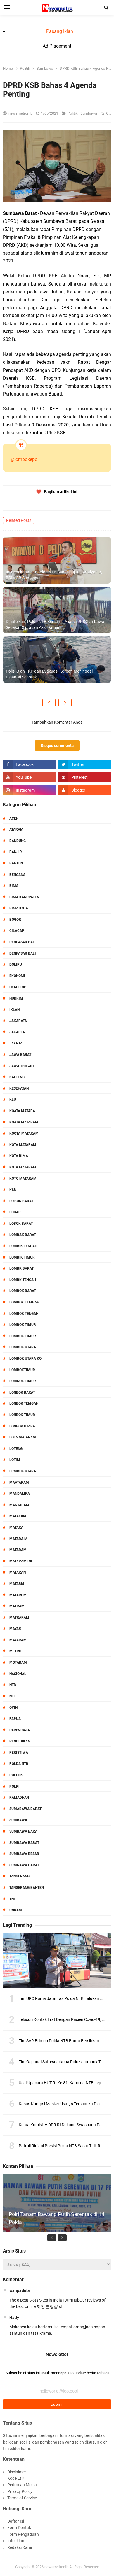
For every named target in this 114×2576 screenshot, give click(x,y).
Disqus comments (57, 745)
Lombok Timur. (23, 1336)
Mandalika (20, 1494)
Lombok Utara (23, 1347)
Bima (14, 886)
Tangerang (19, 1876)
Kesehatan (19, 1088)
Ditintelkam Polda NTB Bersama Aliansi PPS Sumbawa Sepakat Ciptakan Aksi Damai (55, 624)
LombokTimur (22, 1370)
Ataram (16, 829)
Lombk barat (21, 1268)
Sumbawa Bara (23, 1831)
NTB (13, 1685)
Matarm (17, 1584)
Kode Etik (16, 2478)
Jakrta (16, 1043)
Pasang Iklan (60, 31)
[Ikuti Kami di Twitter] (85, 764)
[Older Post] (65, 703)
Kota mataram (23, 1167)
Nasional (18, 1674)
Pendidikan (20, 1741)
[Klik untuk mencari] (106, 8)
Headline (18, 987)
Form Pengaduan (23, 2534)
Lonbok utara (22, 1426)
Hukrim (16, 998)
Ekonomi (17, 976)
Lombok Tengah (24, 1314)
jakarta (17, 1032)
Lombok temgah (24, 1302)
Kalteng (17, 1077)
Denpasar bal (22, 942)
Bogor (15, 920)
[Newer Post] (49, 703)
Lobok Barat (21, 1224)
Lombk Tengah (23, 1280)
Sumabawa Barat (25, 1809)
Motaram (18, 1662)
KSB (13, 1190)
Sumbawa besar (24, 1854)
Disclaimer (17, 2472)
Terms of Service (22, 2498)
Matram (17, 1606)
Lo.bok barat (21, 1201)
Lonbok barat (22, 1392)
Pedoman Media (22, 2485)
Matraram (19, 1618)
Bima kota (19, 908)
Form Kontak (19, 2528)
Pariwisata (20, 1730)
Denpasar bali (23, 953)
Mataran (18, 1572)
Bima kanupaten (24, 897)
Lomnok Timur (23, 1381)
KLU (13, 1100)
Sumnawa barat (24, 1865)
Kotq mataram (23, 1179)
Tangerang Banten (27, 1888)
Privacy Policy (20, 2491)
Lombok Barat (23, 1291)
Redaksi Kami (20, 2547)
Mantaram (19, 1505)
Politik (73, 113)
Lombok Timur (23, 1325)
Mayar (15, 1629)
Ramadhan (19, 1798)
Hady (14, 2318)
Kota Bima (19, 1156)
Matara (16, 1527)
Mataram (18, 1550)
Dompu (16, 965)
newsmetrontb (56, 2567)
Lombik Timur (22, 1257)
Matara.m (18, 1539)
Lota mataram (23, 1437)
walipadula (20, 2290)
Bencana (17, 875)
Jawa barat (20, 1055)
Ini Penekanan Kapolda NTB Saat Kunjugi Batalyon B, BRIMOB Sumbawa (54, 575)
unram (16, 1910)
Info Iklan (16, 2541)
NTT (13, 1696)
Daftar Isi (16, 2521)
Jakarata (18, 1021)
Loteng (16, 1449)
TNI (12, 1899)
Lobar (15, 1212)
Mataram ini (21, 1561)
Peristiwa (19, 1753)
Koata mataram (24, 1122)
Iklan (14, 1010)
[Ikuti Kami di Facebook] (29, 764)
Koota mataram (24, 1133)
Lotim (15, 1460)
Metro (15, 1651)
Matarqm (18, 1595)
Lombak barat (23, 1235)
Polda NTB (19, 1764)
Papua (15, 1719)
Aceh (14, 818)
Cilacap (17, 931)
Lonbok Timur (22, 1415)
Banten (16, 863)
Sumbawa (89, 113)
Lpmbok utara (23, 1471)
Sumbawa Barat (24, 1843)
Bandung (18, 841)
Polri (14, 1786)
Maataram (19, 1483)
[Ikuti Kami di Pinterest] (85, 777)
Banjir (16, 852)
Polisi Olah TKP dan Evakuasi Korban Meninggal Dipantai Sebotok (49, 674)
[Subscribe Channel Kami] (29, 777)
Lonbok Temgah (24, 1403)
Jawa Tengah (21, 1066)
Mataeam (18, 1516)
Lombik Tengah (23, 1246)
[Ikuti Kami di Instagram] (29, 790)
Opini (14, 1707)
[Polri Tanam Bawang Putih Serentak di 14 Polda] (57, 2228)
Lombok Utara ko (25, 1359)
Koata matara (22, 1111)
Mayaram (18, 1640)
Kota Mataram (23, 1145)
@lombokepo (24, 459)
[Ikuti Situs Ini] (85, 790)
